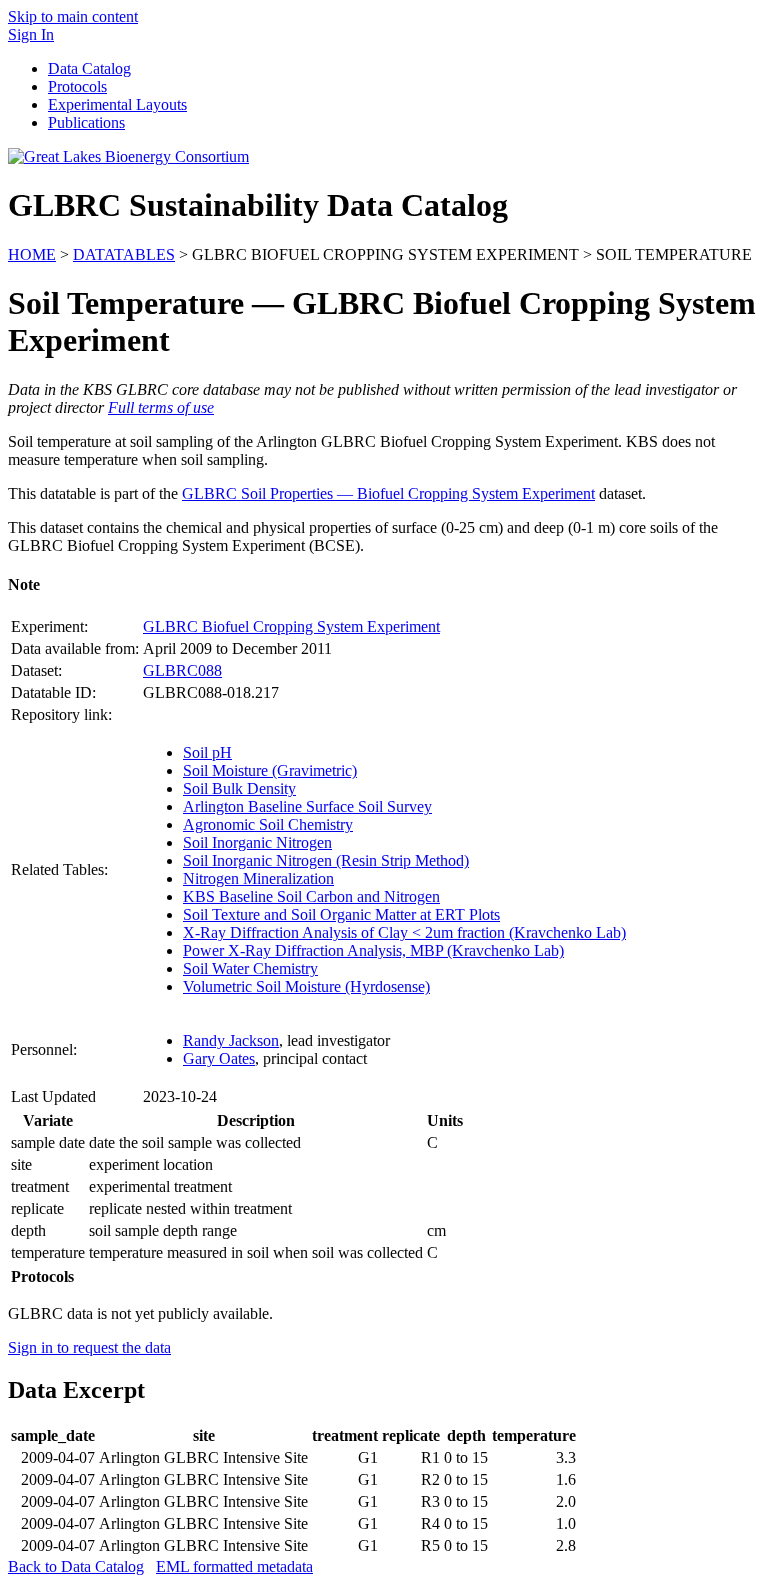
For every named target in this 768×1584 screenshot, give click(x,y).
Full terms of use (161, 407)
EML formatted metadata (234, 1566)
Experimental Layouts (117, 104)
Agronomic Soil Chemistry (268, 824)
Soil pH (207, 752)
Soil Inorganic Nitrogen (257, 842)
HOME (32, 254)
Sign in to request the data (89, 1347)
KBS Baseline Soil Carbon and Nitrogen (311, 896)
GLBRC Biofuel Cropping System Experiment (291, 626)
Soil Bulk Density (239, 788)
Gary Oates (219, 1058)
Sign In (31, 34)
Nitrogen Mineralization (258, 878)
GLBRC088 (182, 670)
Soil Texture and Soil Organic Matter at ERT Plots (341, 914)
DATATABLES (124, 254)
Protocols (77, 86)
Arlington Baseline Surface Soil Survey (307, 806)
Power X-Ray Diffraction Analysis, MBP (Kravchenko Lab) (373, 950)
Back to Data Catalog (76, 1566)
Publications (86, 122)
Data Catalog (89, 68)
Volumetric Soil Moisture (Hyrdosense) (306, 986)
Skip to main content (73, 16)
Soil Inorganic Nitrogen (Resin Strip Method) (326, 860)
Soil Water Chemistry (250, 968)
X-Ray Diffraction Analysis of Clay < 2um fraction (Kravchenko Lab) (404, 932)
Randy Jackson (231, 1040)
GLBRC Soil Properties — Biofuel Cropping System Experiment (388, 493)
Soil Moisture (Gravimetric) (270, 770)
